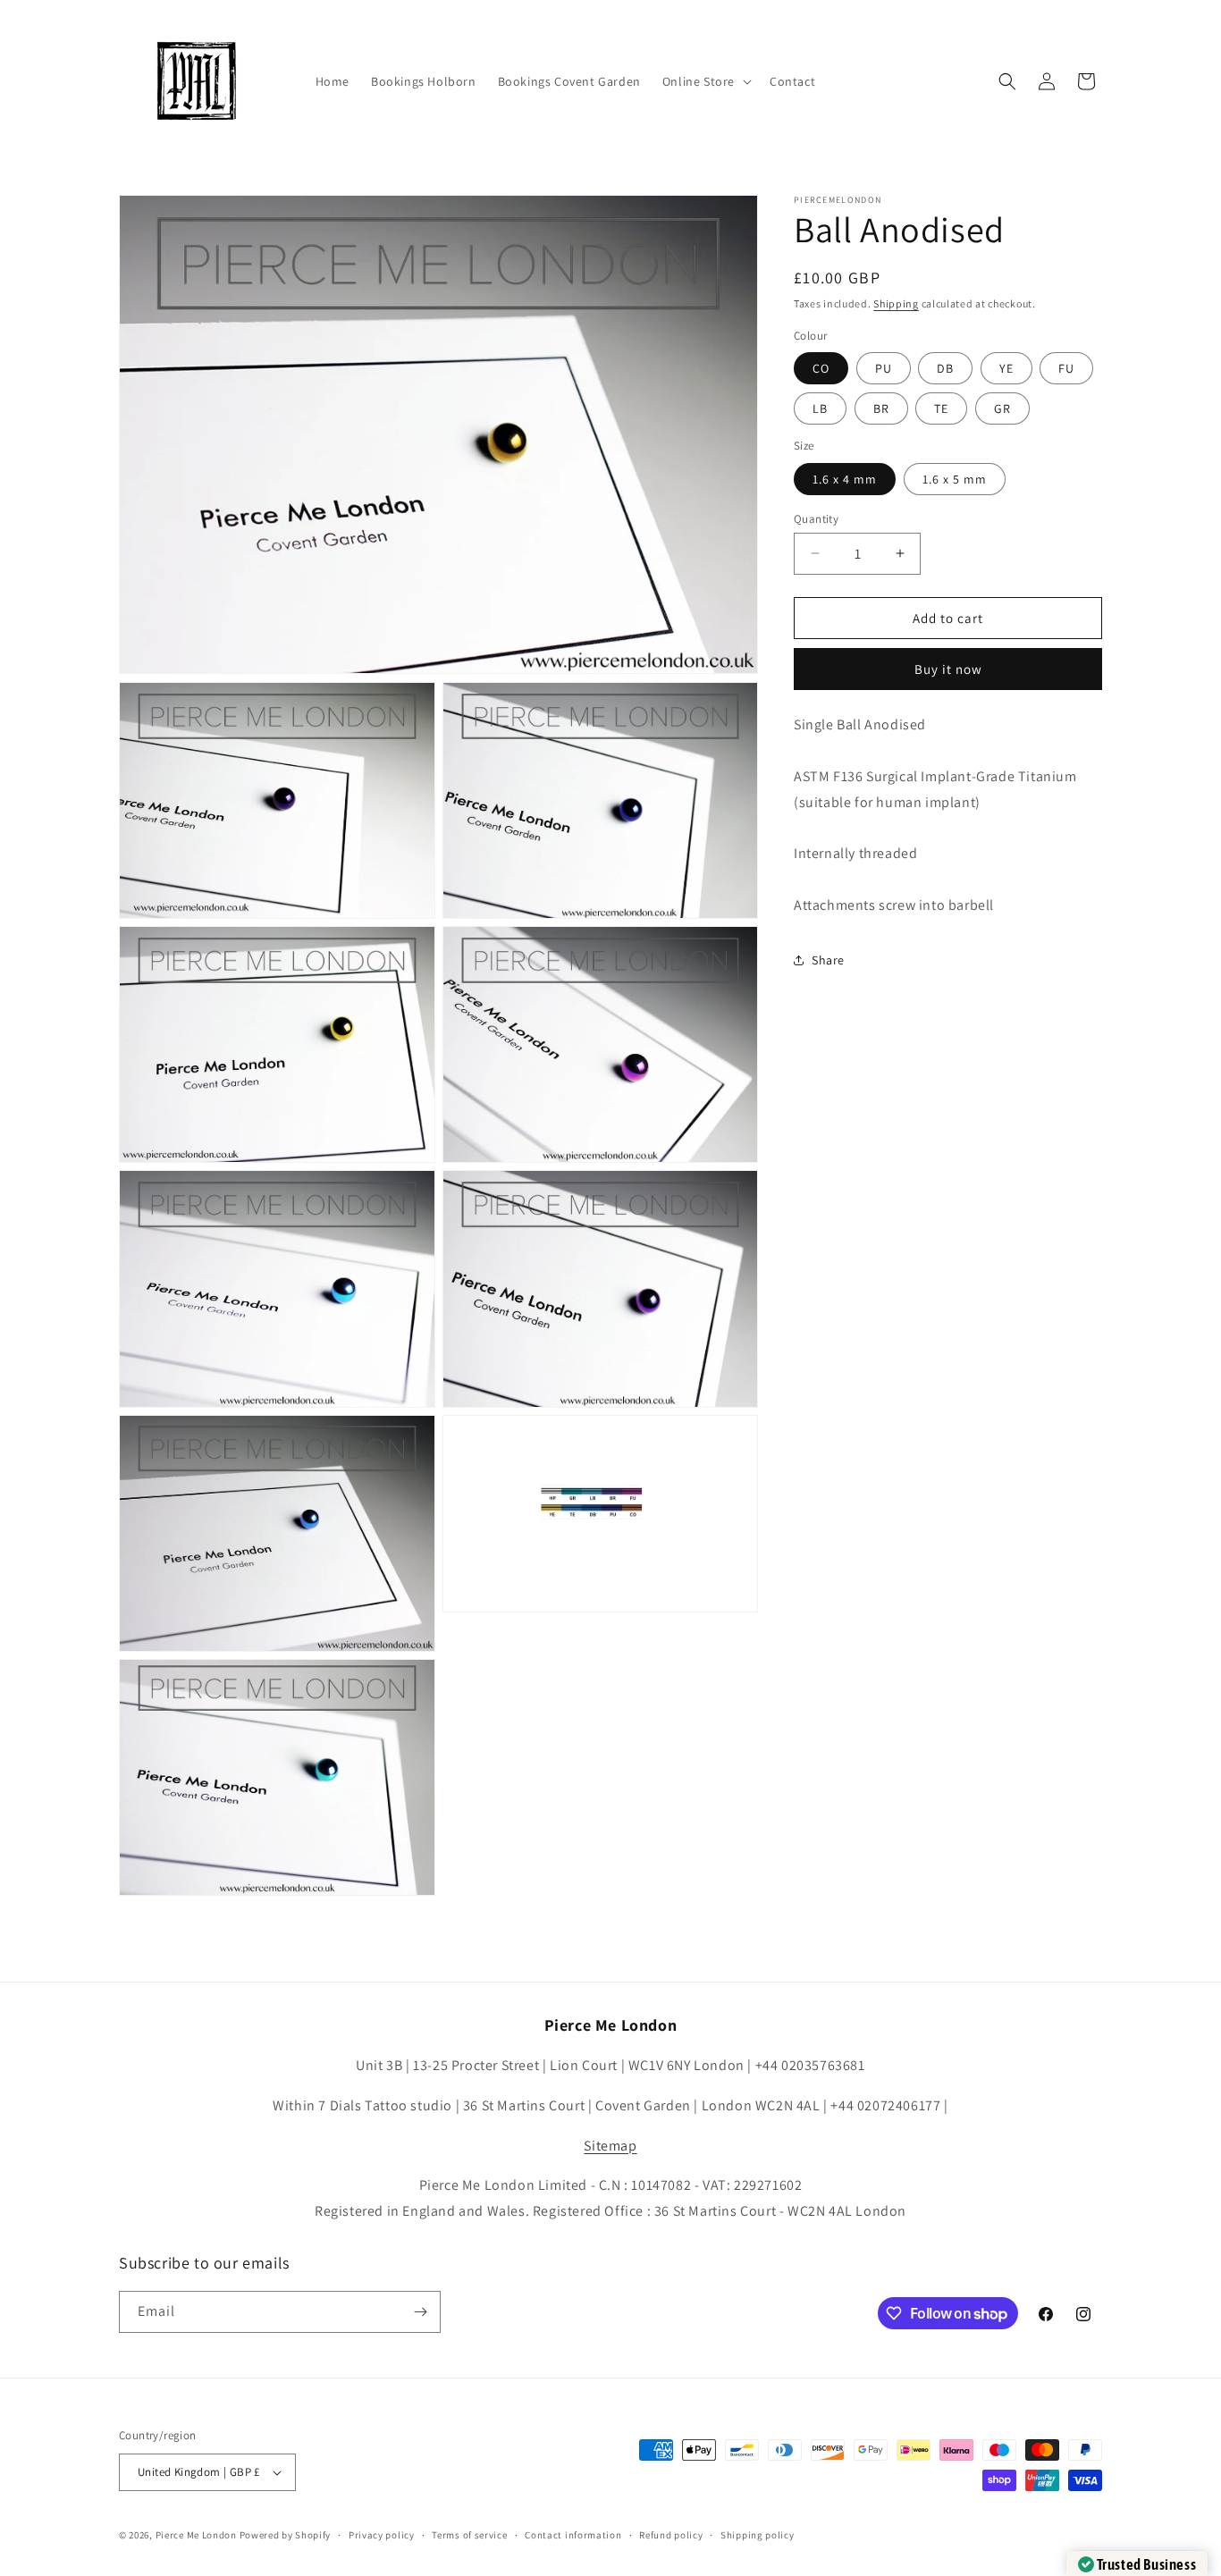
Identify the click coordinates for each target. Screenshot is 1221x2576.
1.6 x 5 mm (955, 478)
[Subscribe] (420, 2312)
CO (821, 368)
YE (1006, 368)
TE (941, 408)
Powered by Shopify (286, 2535)
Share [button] (828, 960)
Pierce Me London (196, 2535)
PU (884, 368)
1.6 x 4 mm (845, 478)
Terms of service (469, 2534)
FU (1066, 368)
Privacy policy (382, 2534)
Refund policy (671, 2534)
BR (881, 408)
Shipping (896, 303)
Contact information (573, 2534)
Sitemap (610, 2146)
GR (1002, 408)
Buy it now (948, 669)
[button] (705, 81)
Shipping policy (758, 2534)
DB (945, 368)
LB (820, 408)
